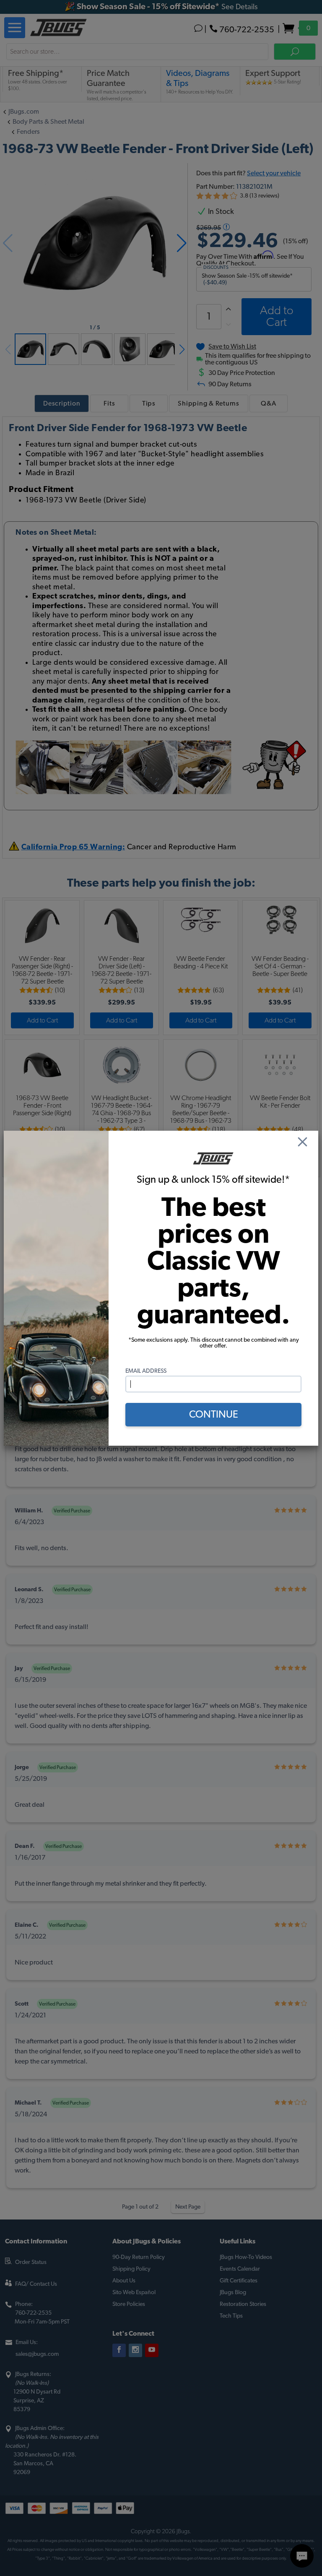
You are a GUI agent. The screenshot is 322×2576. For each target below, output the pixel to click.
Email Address (146, 1371)
